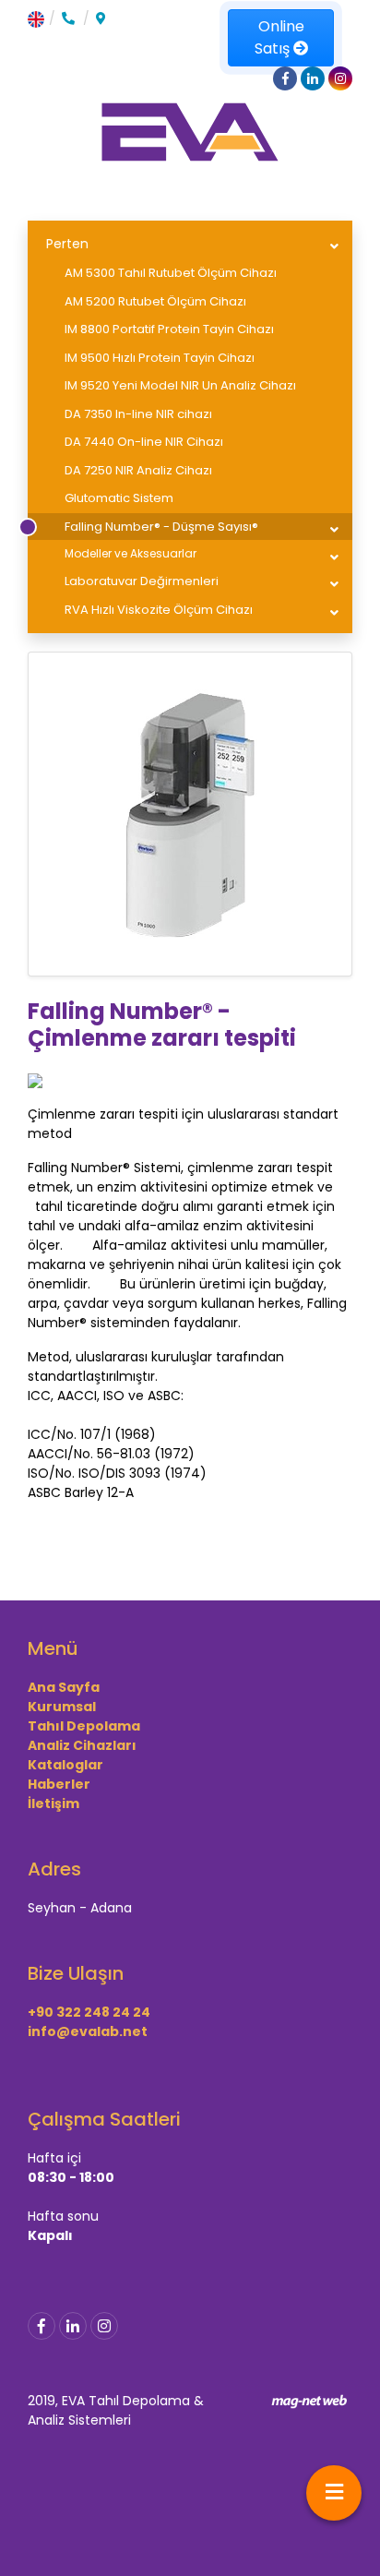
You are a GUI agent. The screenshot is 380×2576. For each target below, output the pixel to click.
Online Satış (279, 37)
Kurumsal (62, 1707)
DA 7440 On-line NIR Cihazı (144, 442)
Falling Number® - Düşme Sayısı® (161, 527)
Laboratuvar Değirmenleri (142, 581)
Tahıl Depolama (84, 1726)
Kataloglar (65, 1765)
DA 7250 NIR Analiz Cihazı (138, 470)
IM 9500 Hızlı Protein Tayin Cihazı (160, 358)
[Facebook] (42, 2326)
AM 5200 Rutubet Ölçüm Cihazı (155, 301)
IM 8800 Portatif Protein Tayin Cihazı (169, 329)
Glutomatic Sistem (119, 498)
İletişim (53, 1803)
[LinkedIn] (73, 2326)
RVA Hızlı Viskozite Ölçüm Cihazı (159, 610)
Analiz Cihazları (82, 1745)
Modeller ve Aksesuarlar (131, 553)
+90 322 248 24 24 (89, 2012)
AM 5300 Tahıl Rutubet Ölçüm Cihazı (171, 273)
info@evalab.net (88, 2031)
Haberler (59, 1784)
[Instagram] (104, 2326)
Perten (67, 244)
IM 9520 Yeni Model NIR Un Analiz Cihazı (180, 385)
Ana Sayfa (64, 1687)
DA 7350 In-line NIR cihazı (138, 414)
